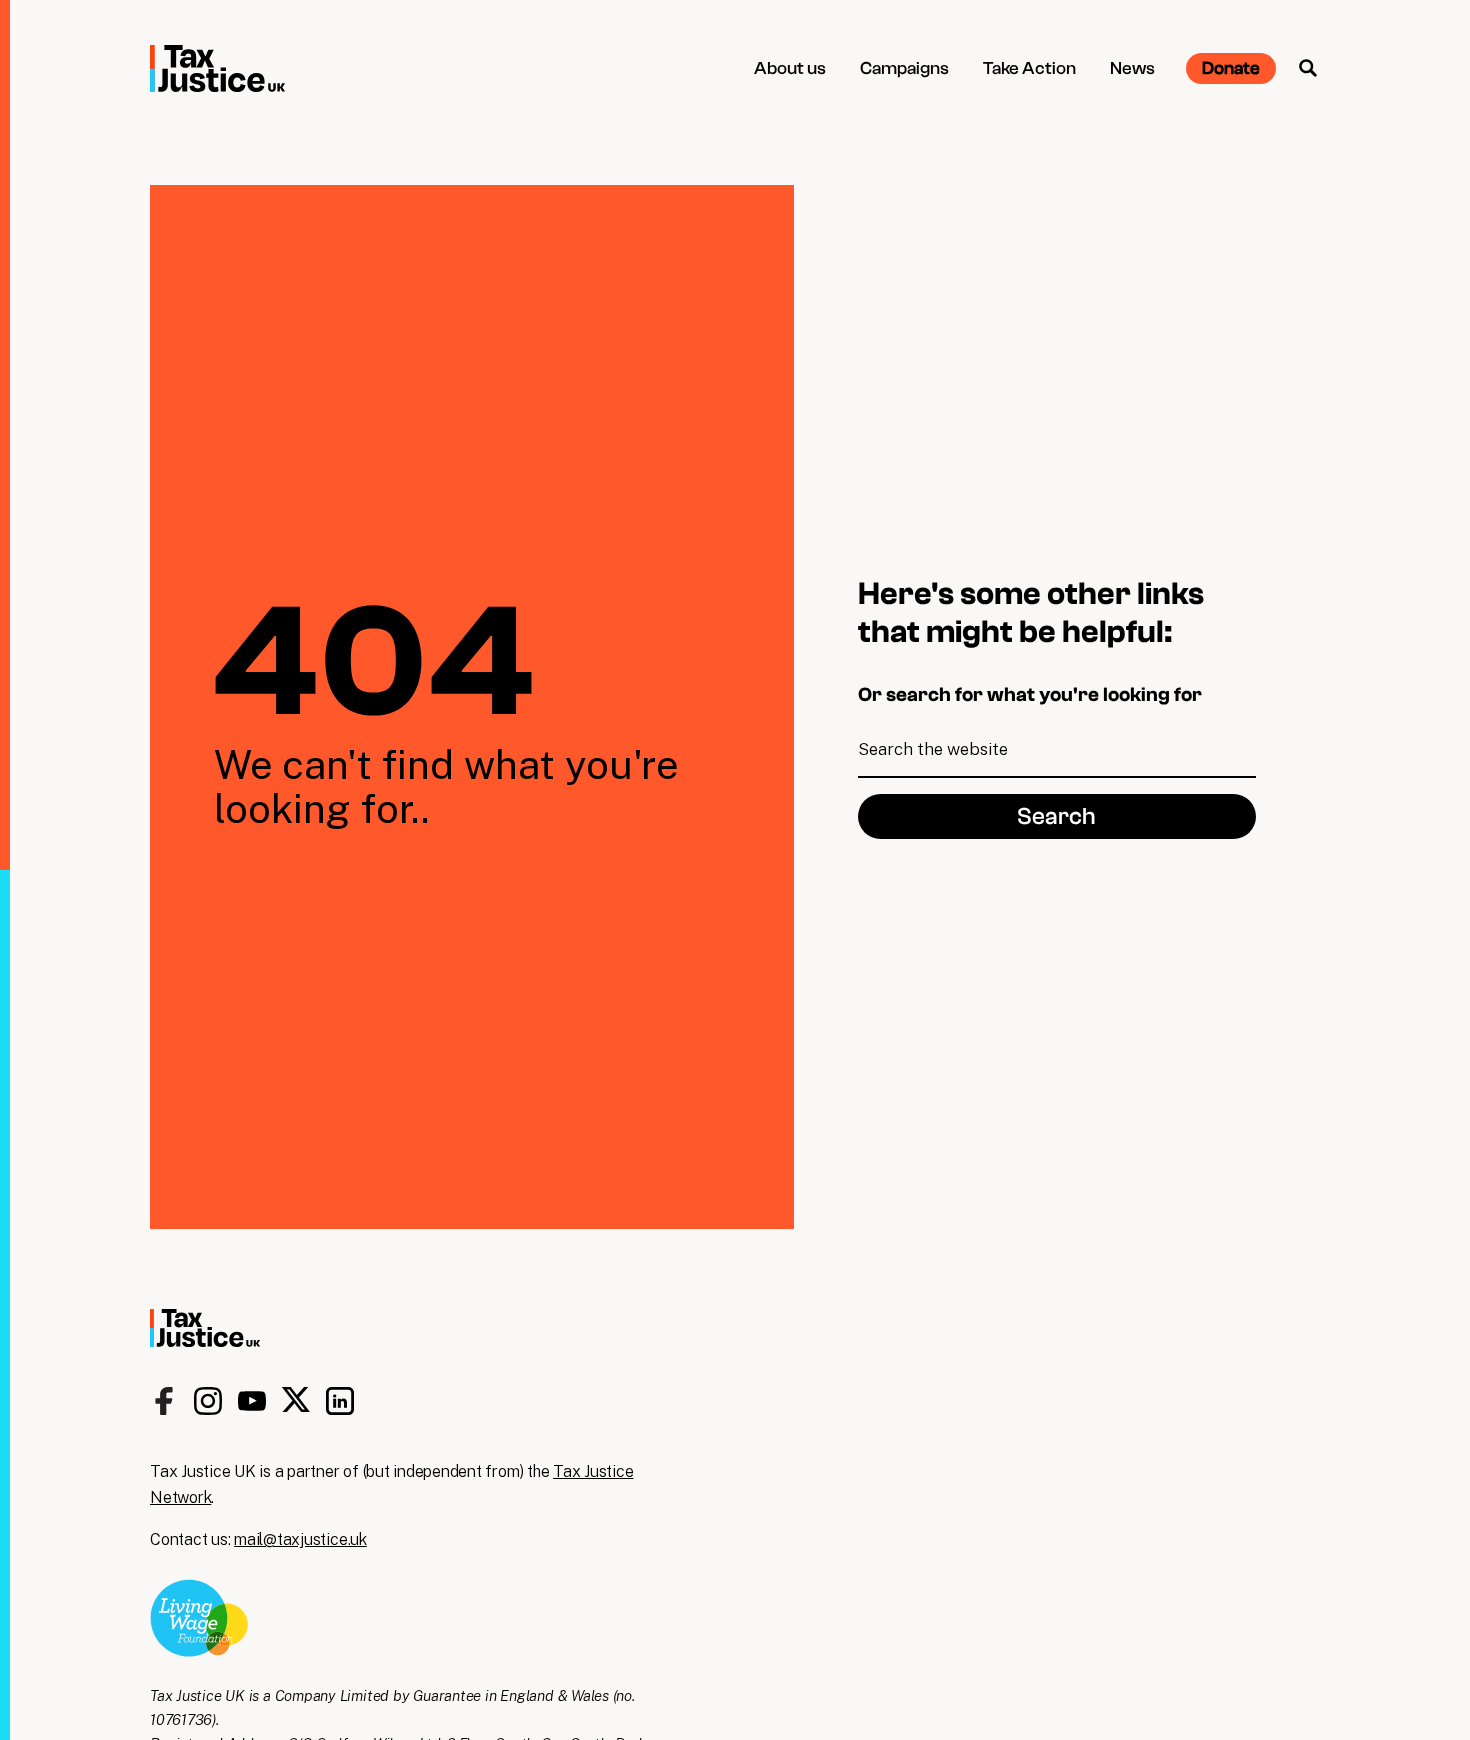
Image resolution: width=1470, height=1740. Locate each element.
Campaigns (904, 68)
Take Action (1029, 68)
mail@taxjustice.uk (300, 1539)
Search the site (1308, 68)
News (1132, 68)
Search (1056, 816)
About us (790, 68)
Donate (1231, 68)
